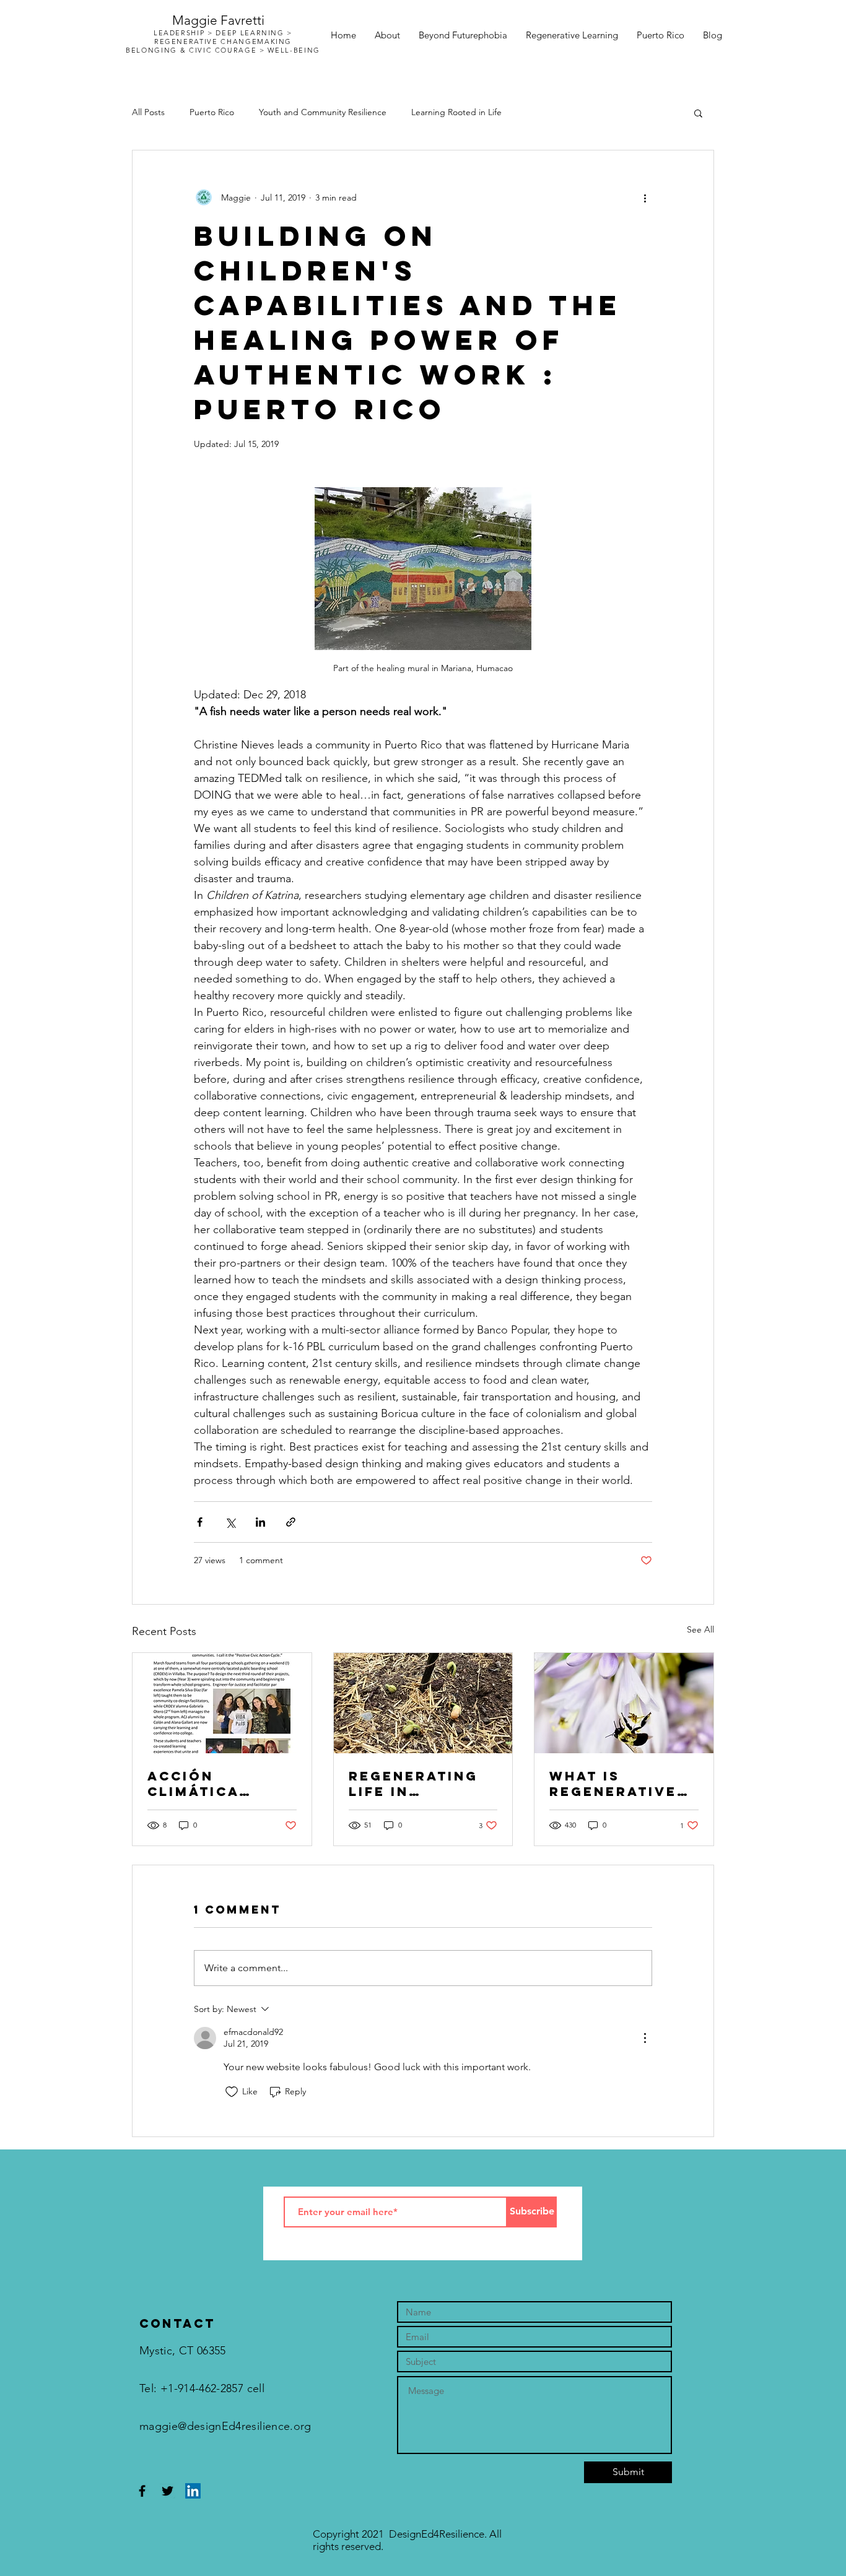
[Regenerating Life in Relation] (423, 1703)
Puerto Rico (212, 112)
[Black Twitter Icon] (168, 2491)
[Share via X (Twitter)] (230, 1522)
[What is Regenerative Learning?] (624, 1703)
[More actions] (645, 197)
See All (700, 1629)
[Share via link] (291, 1522)
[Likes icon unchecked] (232, 2092)
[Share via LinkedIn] (260, 1522)
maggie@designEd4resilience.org (225, 2426)
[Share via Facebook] (200, 1522)
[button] (698, 113)
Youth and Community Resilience (323, 112)
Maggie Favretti (218, 20)
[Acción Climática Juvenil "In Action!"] (222, 1703)
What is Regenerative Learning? (613, 1784)
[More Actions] (645, 2038)
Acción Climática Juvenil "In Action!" (199, 1784)
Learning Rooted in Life (456, 112)
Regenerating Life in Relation (413, 1784)
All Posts (148, 112)
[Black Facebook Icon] (142, 2491)
